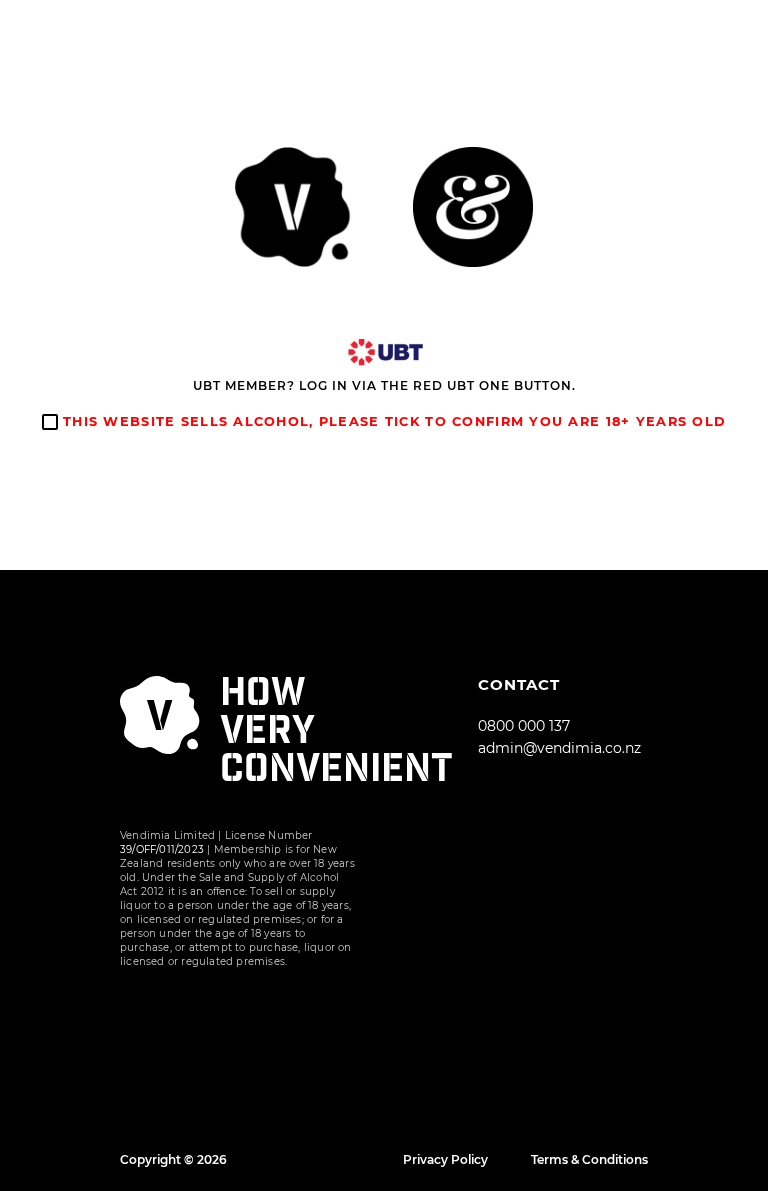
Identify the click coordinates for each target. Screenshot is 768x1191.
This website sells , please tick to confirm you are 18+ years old (392, 421)
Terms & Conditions (589, 1159)
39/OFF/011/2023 (162, 849)
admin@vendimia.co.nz (559, 748)
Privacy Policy (445, 1159)
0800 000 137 (524, 726)
